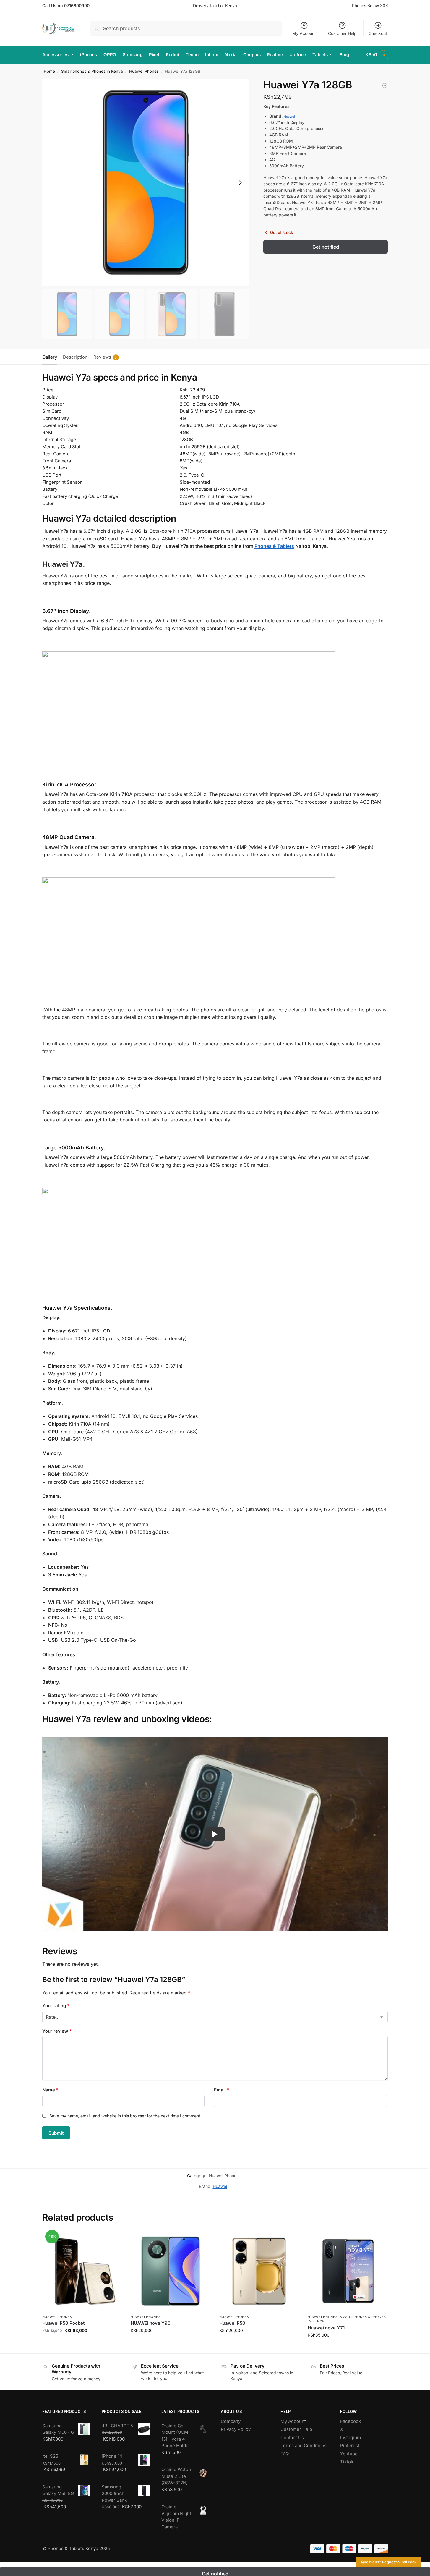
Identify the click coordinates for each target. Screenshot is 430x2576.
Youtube (349, 2454)
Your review (57, 2031)
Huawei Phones (144, 71)
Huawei (289, 117)
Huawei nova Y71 (326, 2328)
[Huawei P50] (259, 2271)
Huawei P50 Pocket (63, 2323)
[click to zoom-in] (146, 183)
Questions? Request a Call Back (389, 2562)
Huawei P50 (232, 2323)
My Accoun (292, 2421)
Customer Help (342, 33)
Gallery (50, 357)
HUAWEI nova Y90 (151, 2323)
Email (222, 2090)
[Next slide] (240, 183)
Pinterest (350, 2445)
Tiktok (347, 2462)
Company (231, 2421)
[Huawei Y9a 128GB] (385, 85)
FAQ (285, 2454)
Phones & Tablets (274, 546)
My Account (304, 33)
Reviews (105, 357)
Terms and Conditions (304, 2445)
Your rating (56, 2006)
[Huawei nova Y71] (348, 2271)
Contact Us (292, 2437)
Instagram (351, 2437)
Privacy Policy (236, 2429)
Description (75, 357)
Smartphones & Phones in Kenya (92, 71)
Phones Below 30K (370, 5)
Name (50, 2090)
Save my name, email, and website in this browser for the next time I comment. (125, 2116)
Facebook (351, 2421)
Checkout (378, 33)
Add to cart (82, 2343)
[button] (377, 55)
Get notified (326, 247)
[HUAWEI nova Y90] (171, 2271)
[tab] (51, 357)
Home (49, 71)
